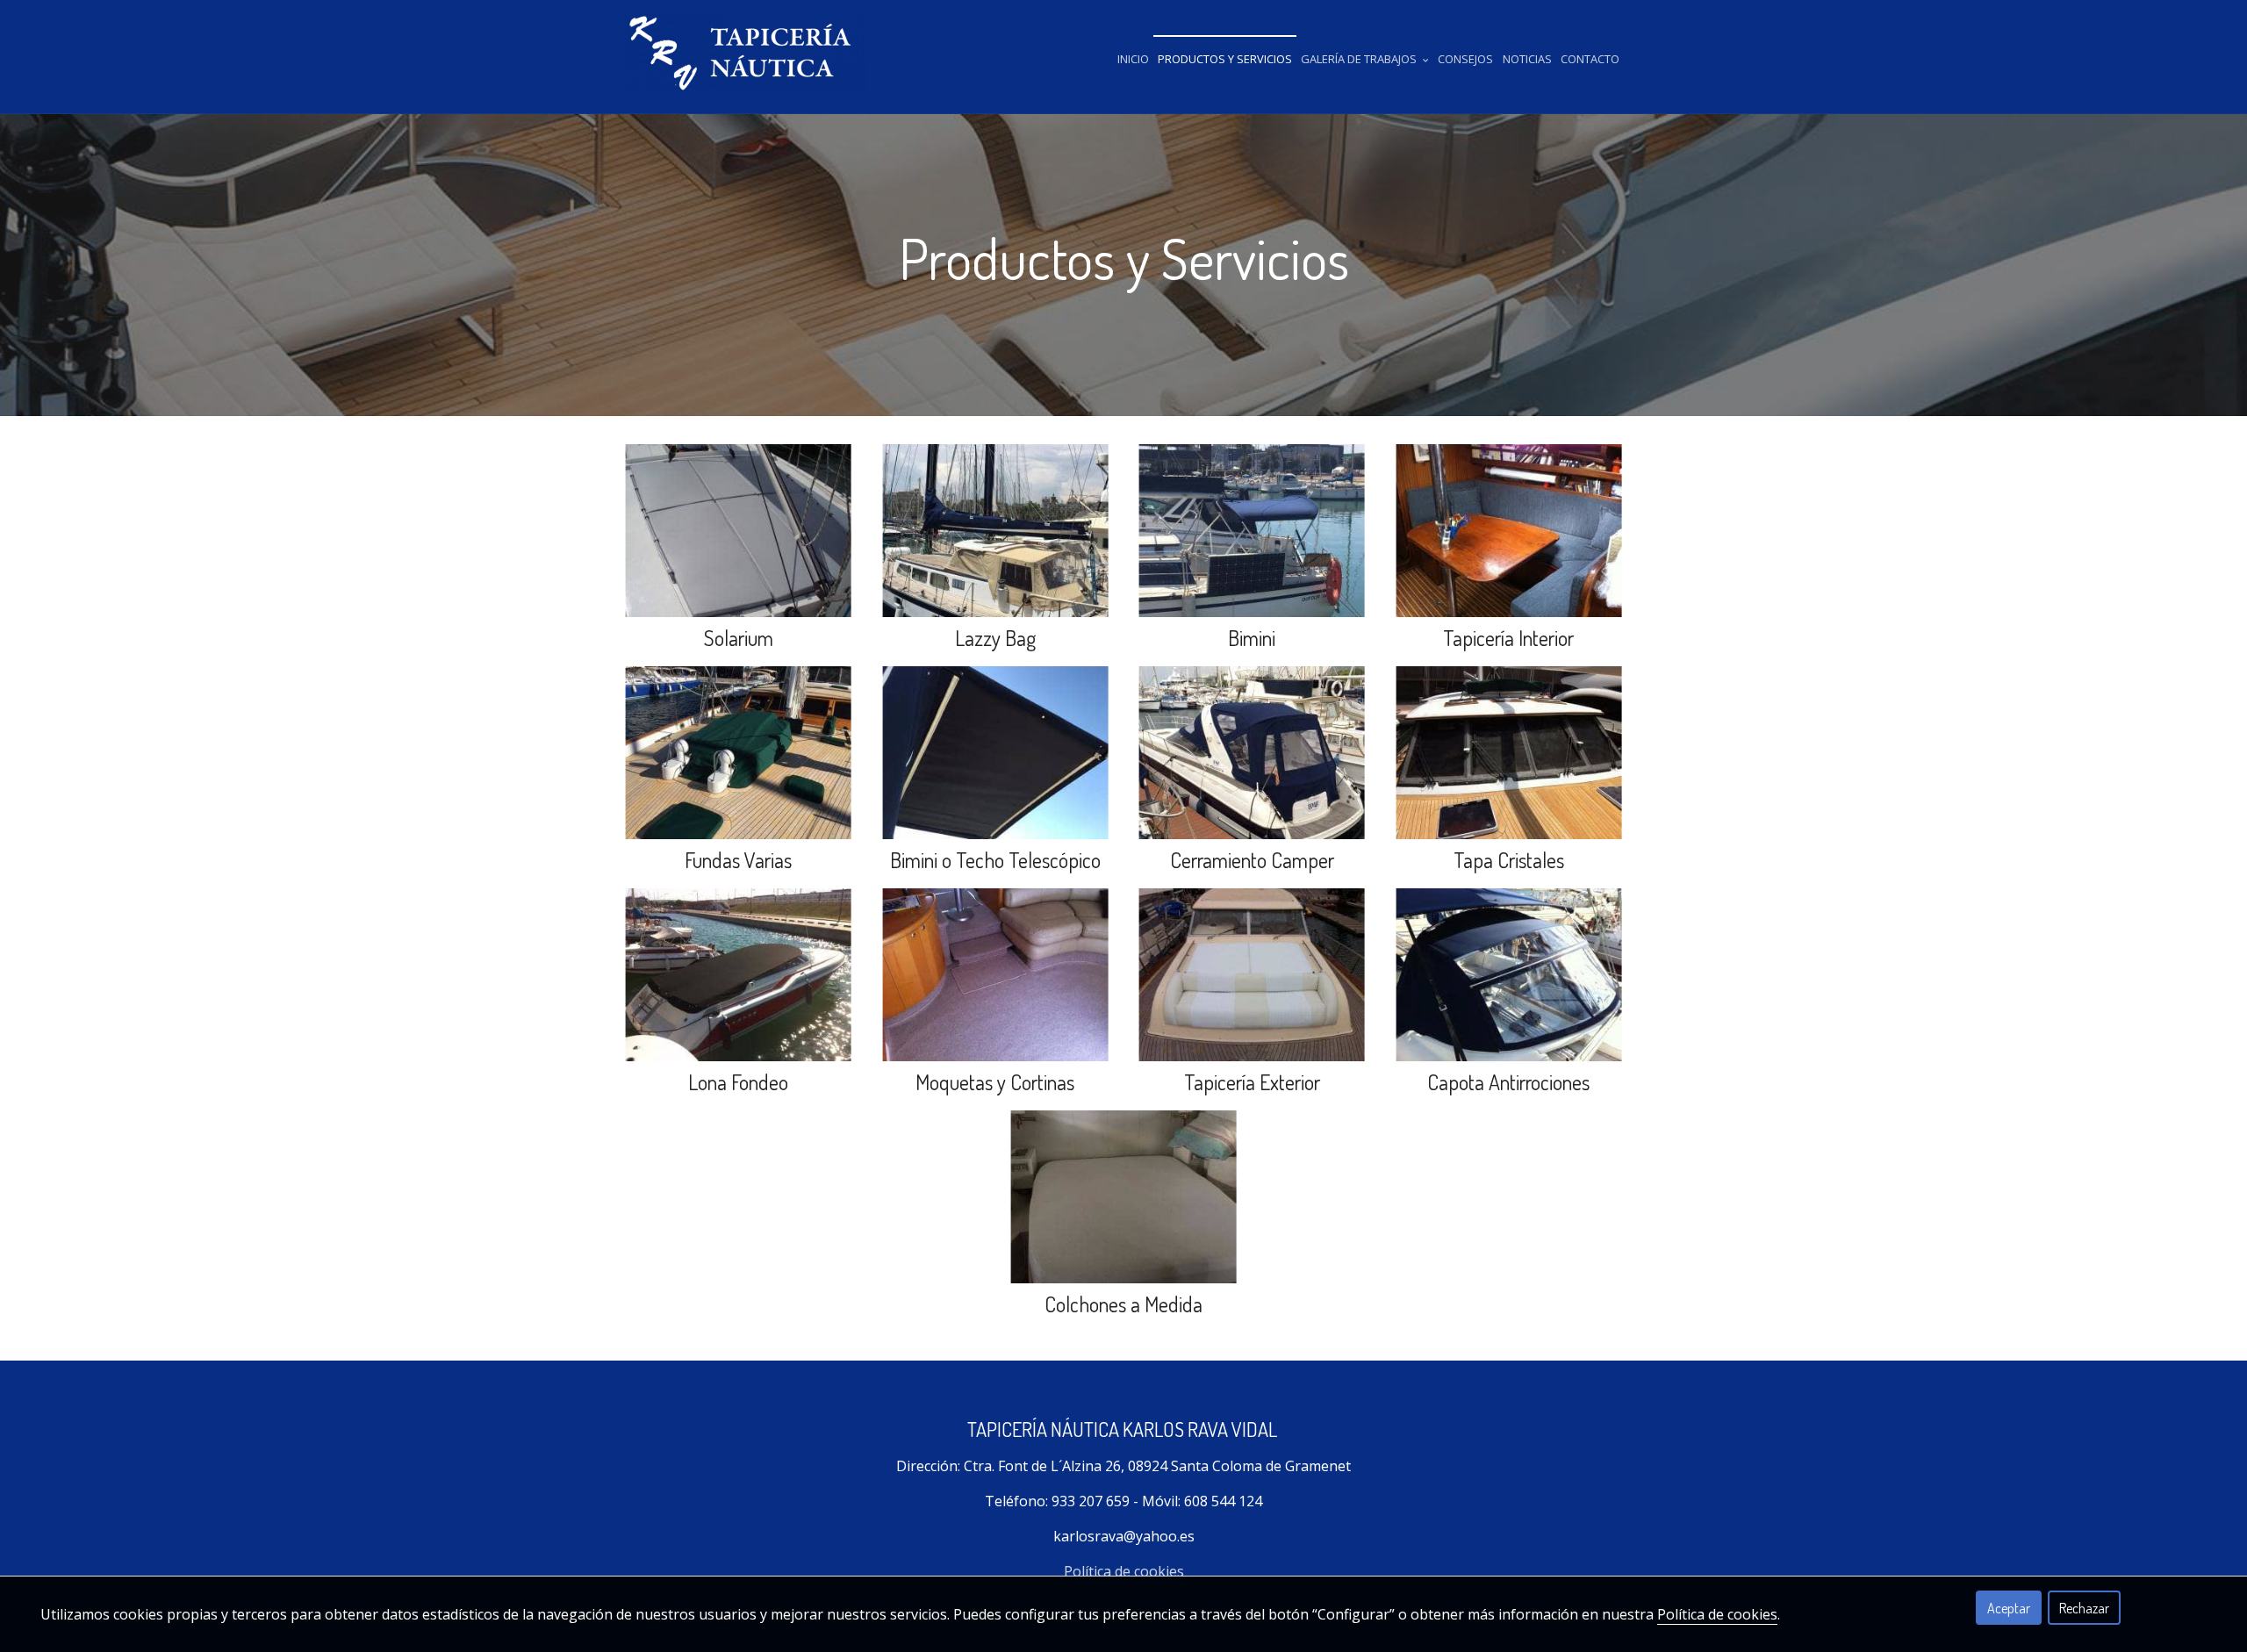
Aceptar (2009, 1608)
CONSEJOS (1465, 59)
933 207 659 (1091, 1501)
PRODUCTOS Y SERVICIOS (1225, 59)
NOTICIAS (1527, 59)
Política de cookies (1124, 1571)
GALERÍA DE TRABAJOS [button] (1360, 59)
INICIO (1133, 59)
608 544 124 (1223, 1501)
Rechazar (2084, 1608)
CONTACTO (1590, 59)
